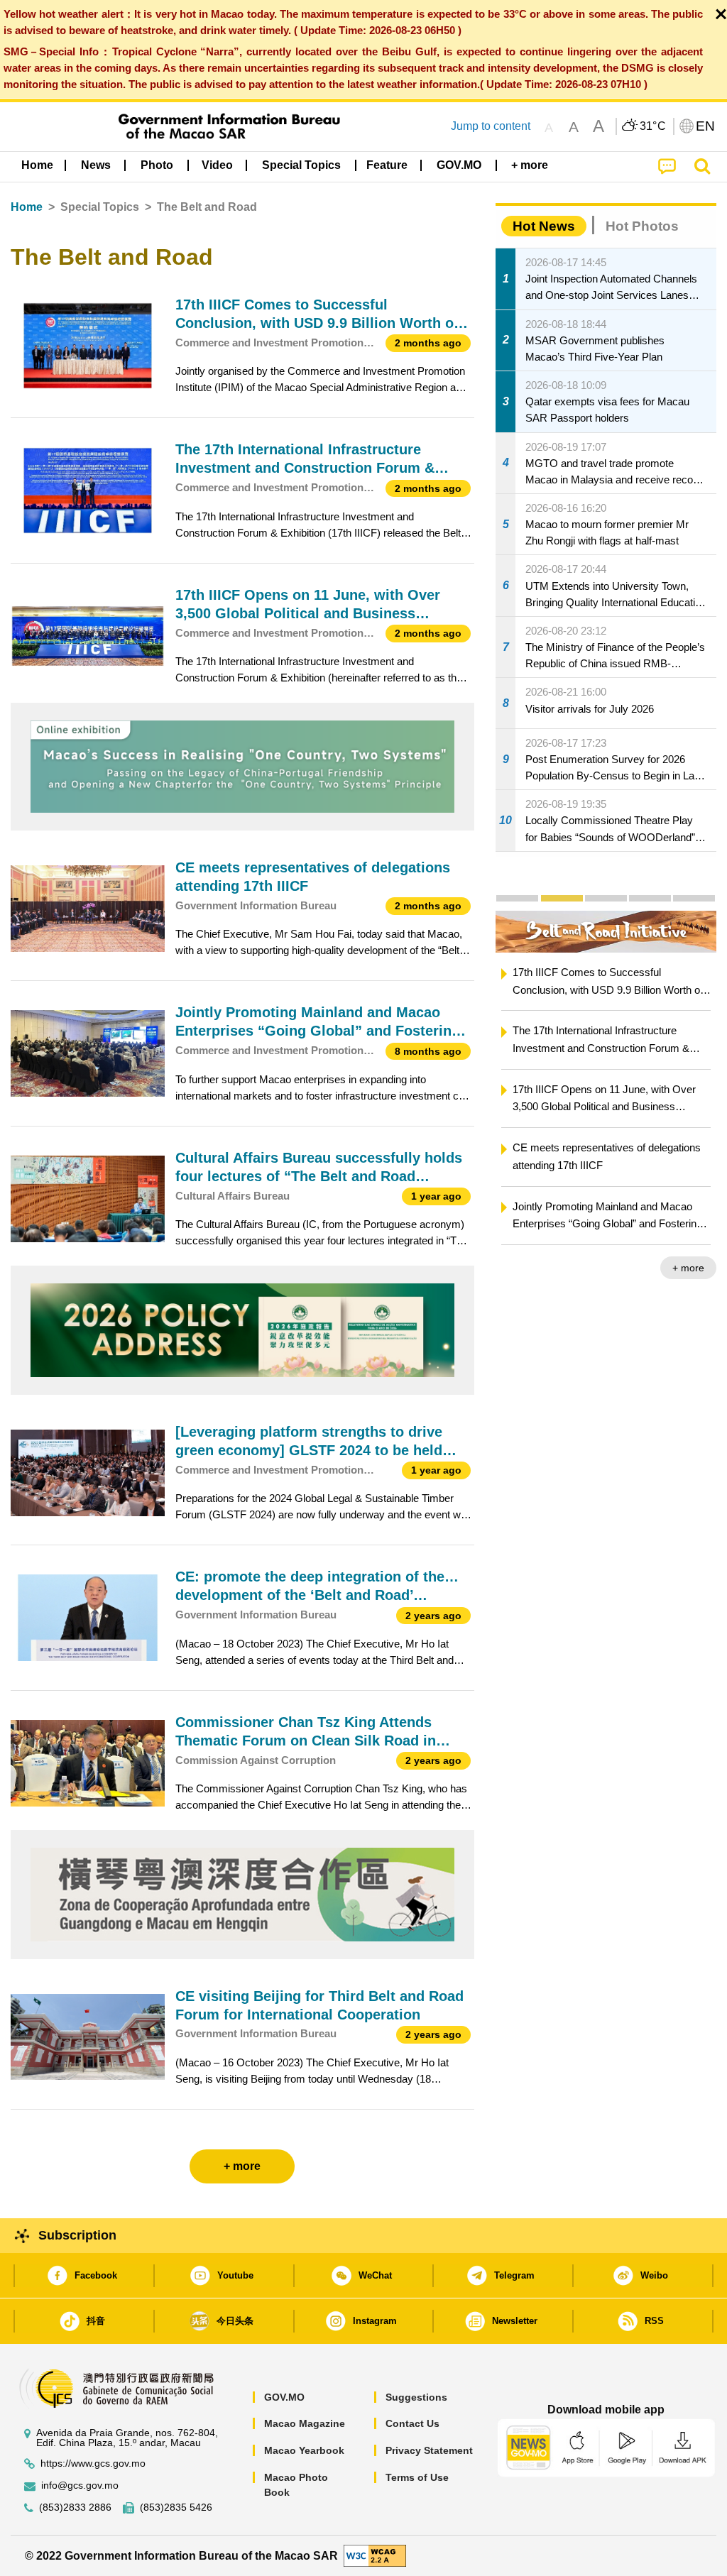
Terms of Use (417, 2477)
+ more (688, 1268)
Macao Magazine (305, 2423)
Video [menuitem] (217, 165)
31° (653, 126)
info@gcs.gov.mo (80, 2485)
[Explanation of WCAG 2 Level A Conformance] (375, 2555)
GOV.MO (284, 2397)
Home (27, 207)
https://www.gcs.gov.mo (93, 2463)
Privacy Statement (429, 2450)
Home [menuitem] (37, 165)
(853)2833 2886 (75, 2508)
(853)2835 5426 (176, 2508)
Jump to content (491, 126)
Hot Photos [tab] (642, 226)
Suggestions (416, 2397)
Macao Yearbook (304, 2450)
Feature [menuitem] (387, 165)
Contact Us (412, 2423)
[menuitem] (96, 165)
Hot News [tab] (544, 226)
